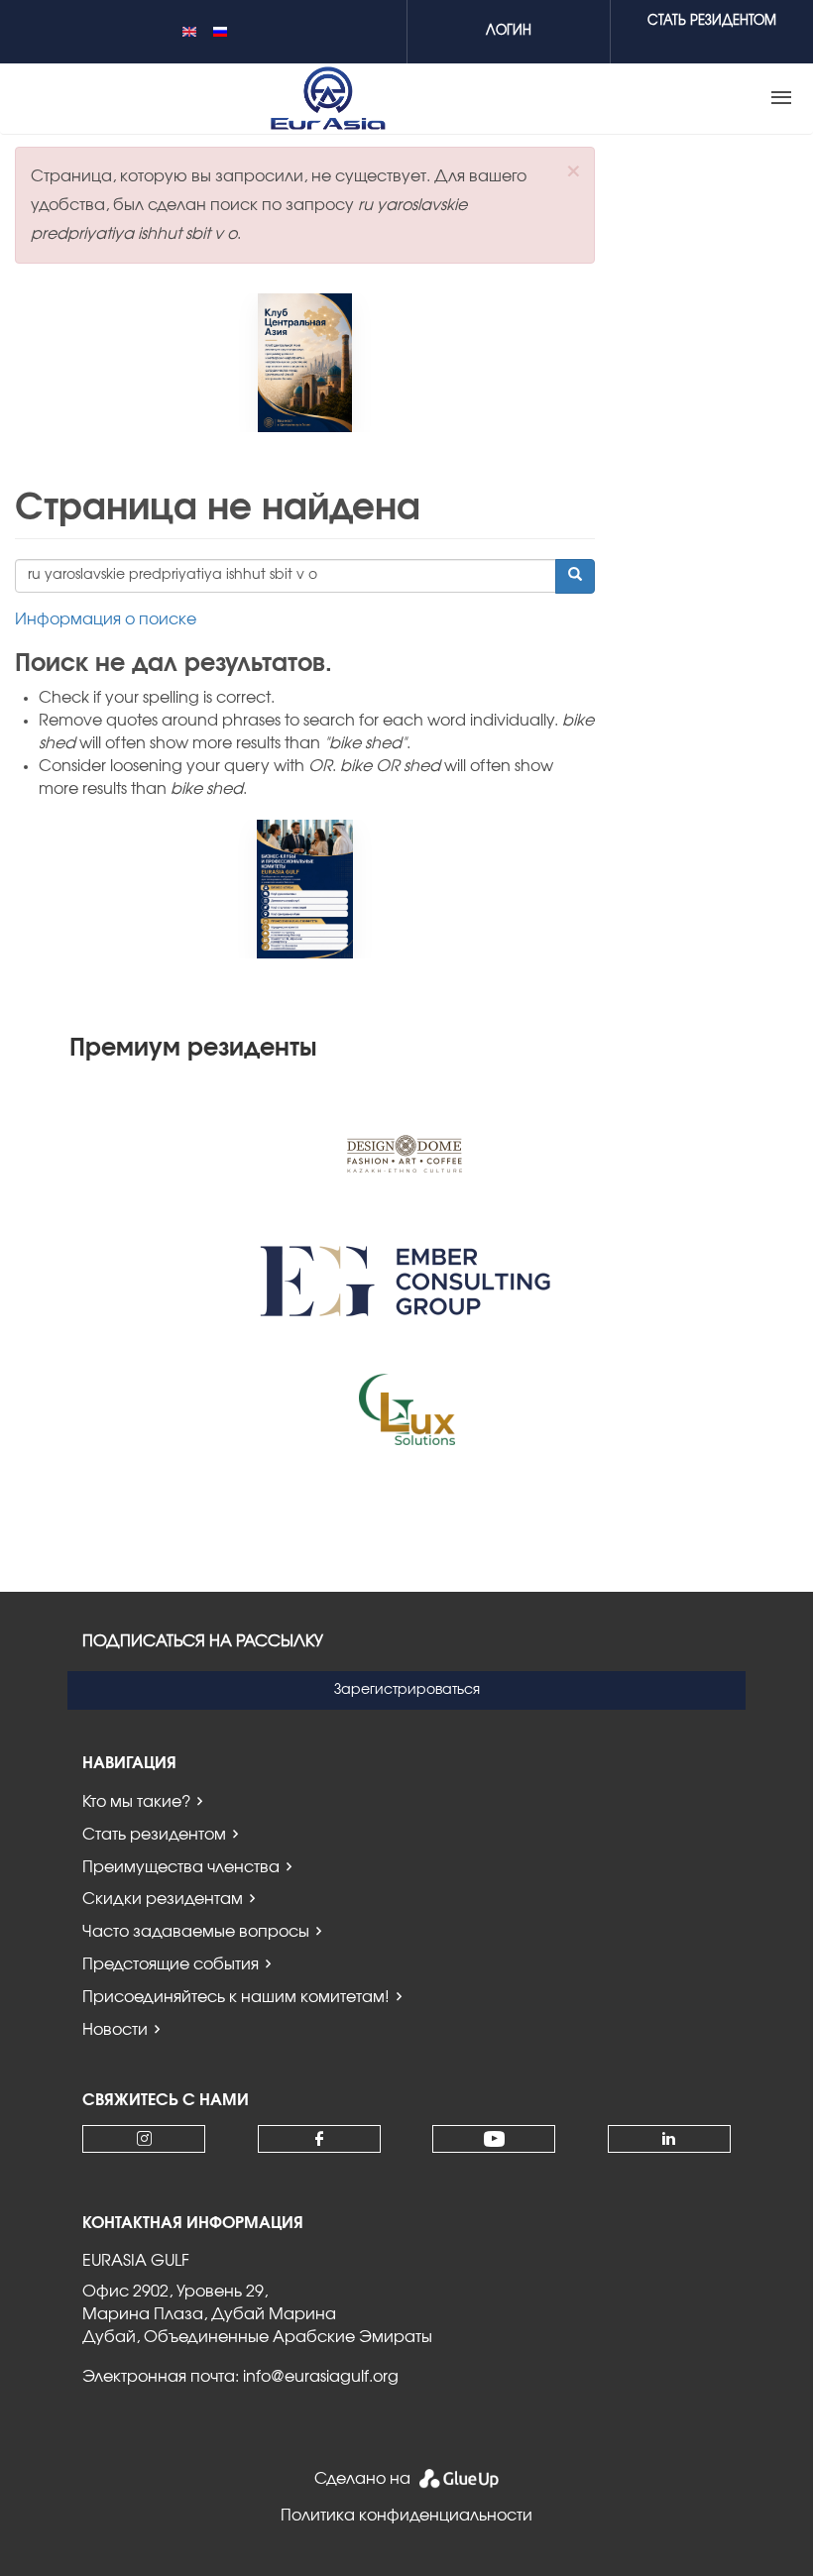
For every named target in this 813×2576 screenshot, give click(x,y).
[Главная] (328, 98)
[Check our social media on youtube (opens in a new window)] (494, 2139)
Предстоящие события (171, 1964)
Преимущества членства (181, 1867)
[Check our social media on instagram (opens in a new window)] (144, 2139)
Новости (115, 2030)
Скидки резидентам (163, 1899)
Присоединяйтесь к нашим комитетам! (236, 1997)
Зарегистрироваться (407, 1690)
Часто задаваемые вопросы (196, 1932)
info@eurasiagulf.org (321, 2377)
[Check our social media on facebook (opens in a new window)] (319, 2139)
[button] (574, 171)
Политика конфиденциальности (406, 2516)
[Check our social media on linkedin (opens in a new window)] (669, 2139)
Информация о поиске (106, 619)
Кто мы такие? (136, 1802)
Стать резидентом (154, 1835)
